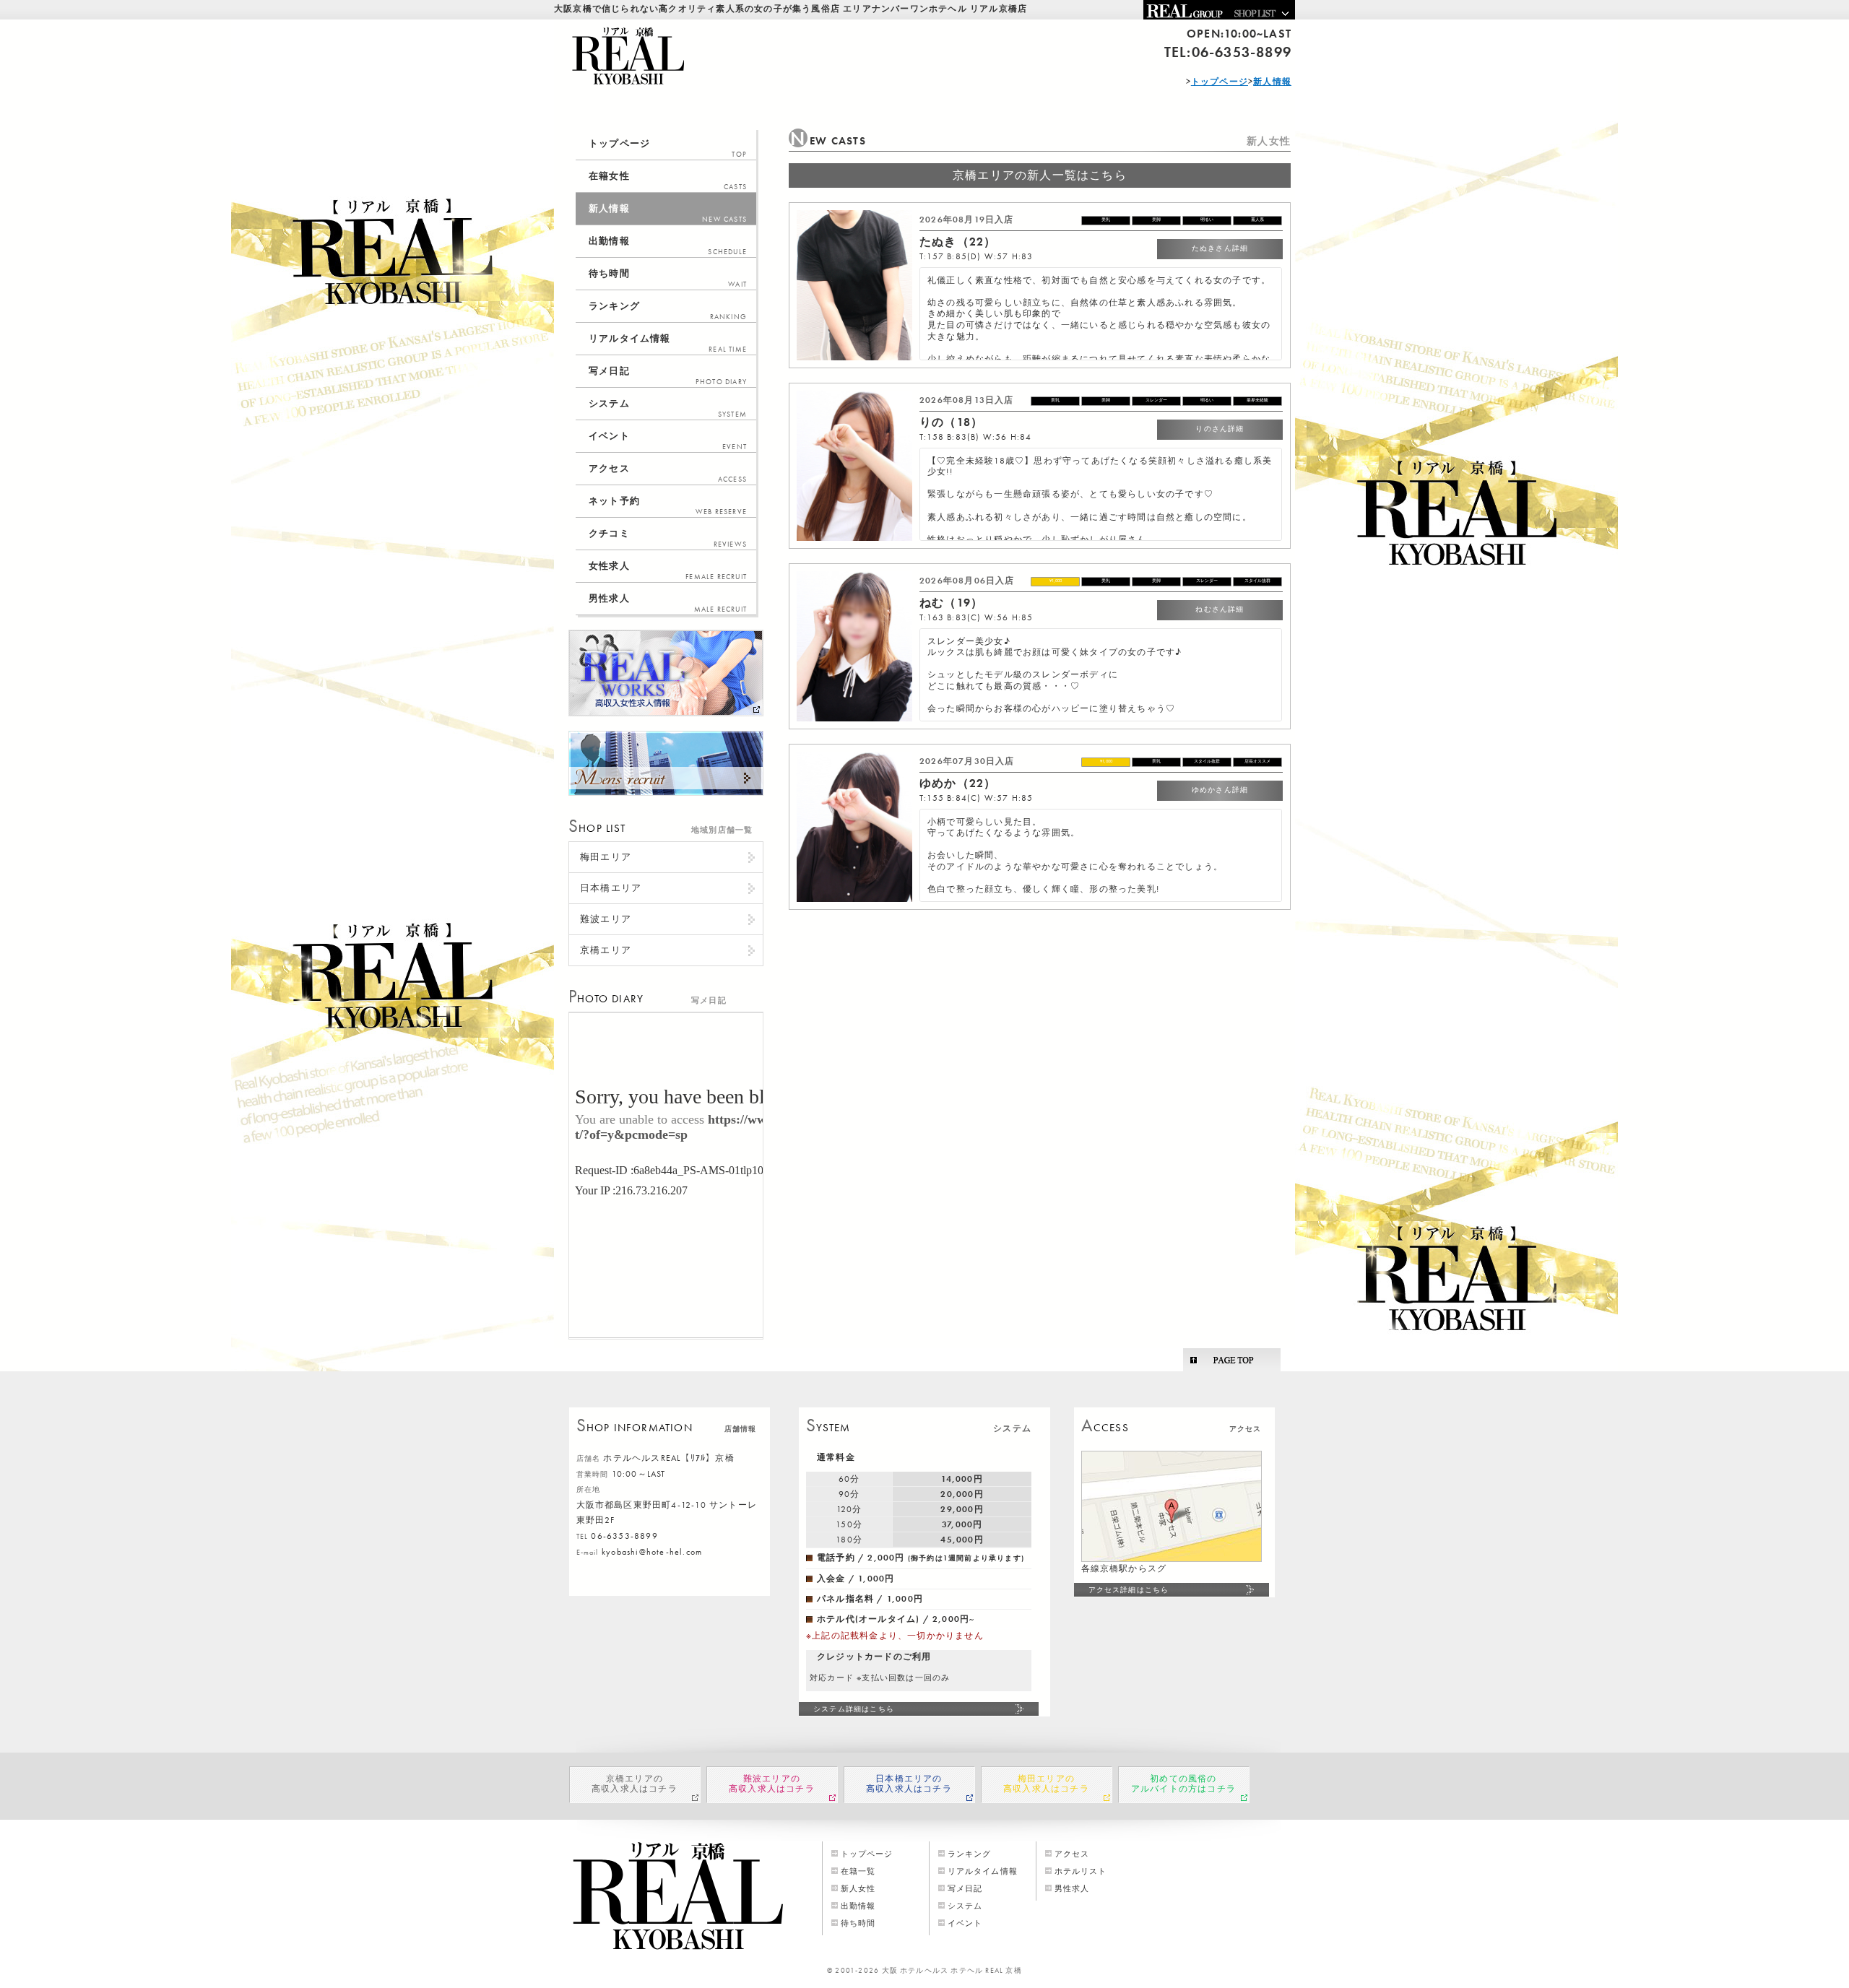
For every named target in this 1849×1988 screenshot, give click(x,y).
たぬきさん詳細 (1220, 248)
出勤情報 (668, 246)
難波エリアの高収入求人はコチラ (772, 1784)
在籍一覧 (858, 1871)
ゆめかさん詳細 (1220, 790)
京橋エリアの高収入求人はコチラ (635, 1784)
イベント (668, 440)
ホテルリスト (1081, 1871)
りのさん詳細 (1220, 429)
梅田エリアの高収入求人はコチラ (1046, 1784)
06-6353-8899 (1242, 52)
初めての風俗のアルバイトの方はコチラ (1183, 1784)
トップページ (668, 148)
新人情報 (668, 213)
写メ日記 (668, 376)
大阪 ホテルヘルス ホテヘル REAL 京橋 (952, 1970)
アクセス (668, 473)
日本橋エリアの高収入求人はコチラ (909, 1784)
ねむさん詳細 (1220, 609)
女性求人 (668, 570)
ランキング (668, 311)
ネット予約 (668, 505)
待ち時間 (668, 278)
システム (668, 408)
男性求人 (668, 603)
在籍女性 (668, 181)
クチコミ (668, 538)
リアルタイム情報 (668, 343)
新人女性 (858, 1888)
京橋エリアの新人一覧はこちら (1040, 175)
